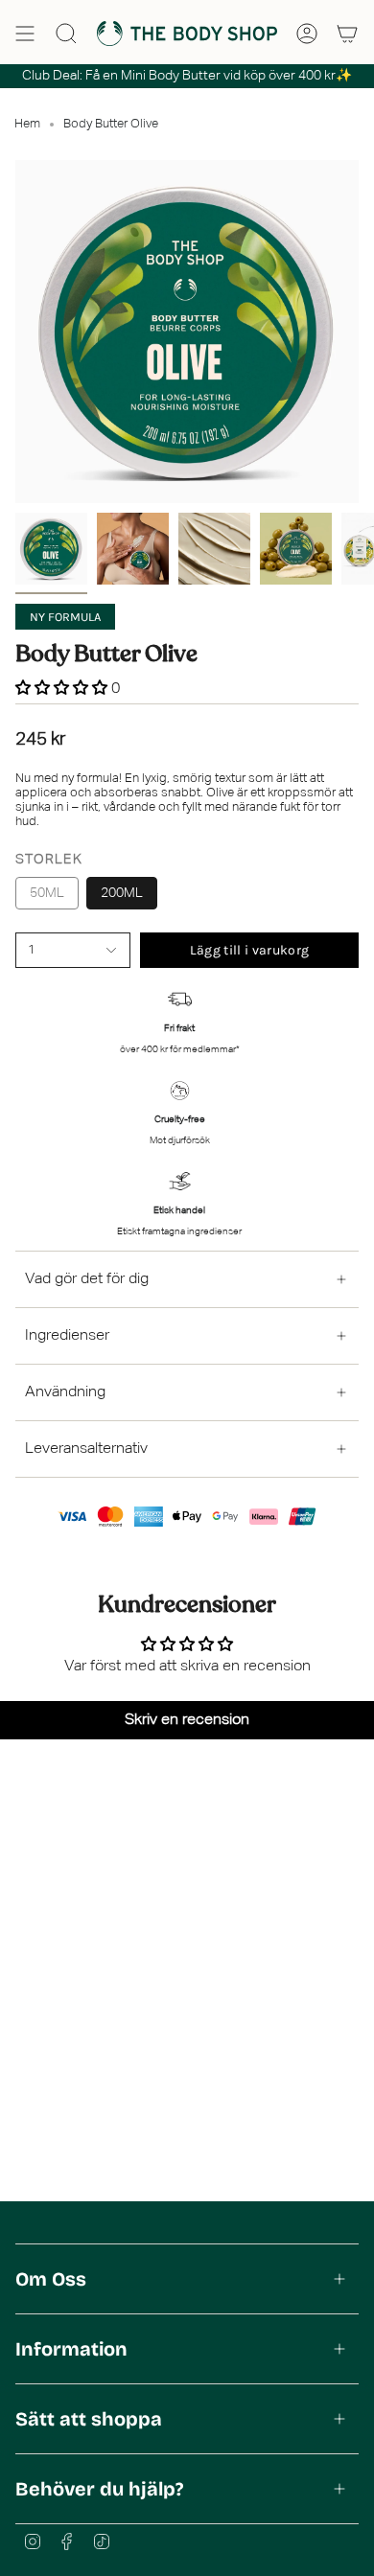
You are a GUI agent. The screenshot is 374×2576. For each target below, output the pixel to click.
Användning (65, 1392)
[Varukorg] (347, 34)
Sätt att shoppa (89, 2419)
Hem (27, 124)
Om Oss (51, 2279)
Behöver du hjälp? (99, 2489)
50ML (47, 893)
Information (71, 2349)
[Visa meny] (25, 34)
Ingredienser (67, 1336)
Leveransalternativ (86, 1449)
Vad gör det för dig (87, 1279)
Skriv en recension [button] (187, 1720)
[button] (63, 689)
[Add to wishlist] (21, 973)
